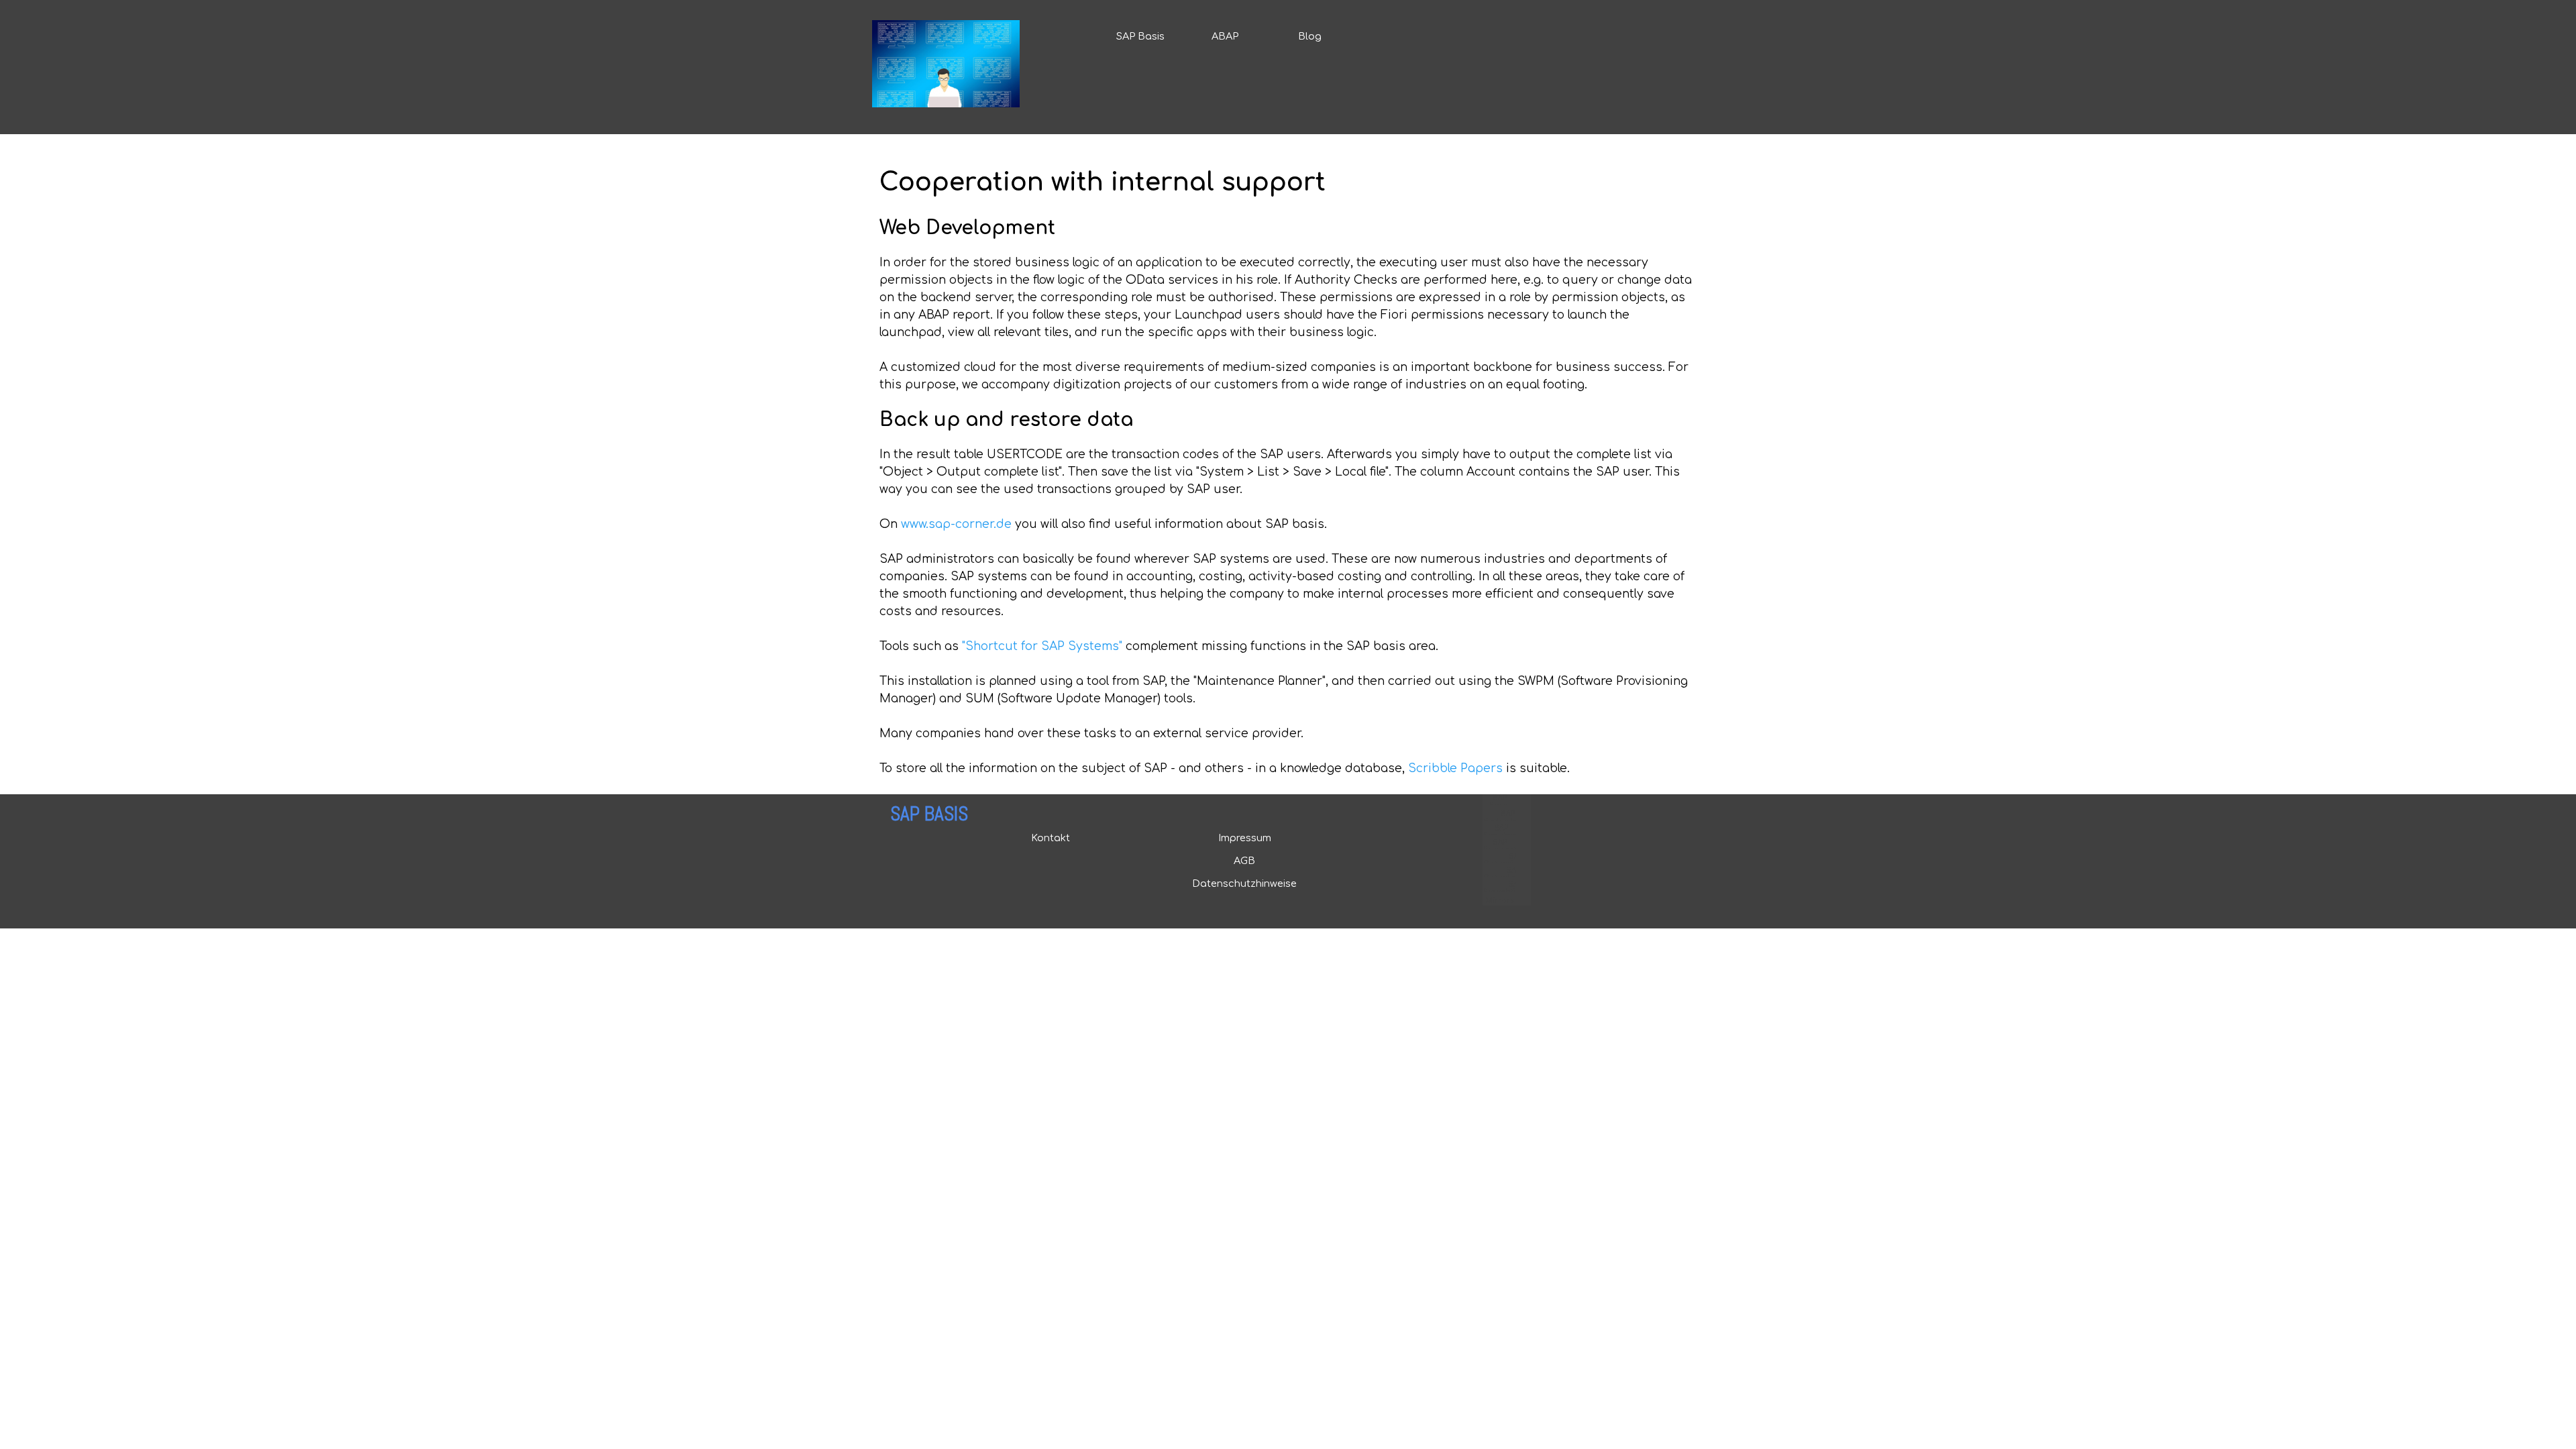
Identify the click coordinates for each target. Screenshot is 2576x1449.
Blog (1310, 36)
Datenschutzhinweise (1244, 883)
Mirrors (1500, 901)
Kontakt (1051, 838)
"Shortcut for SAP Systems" (1042, 646)
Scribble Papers (1455, 768)
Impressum (1245, 838)
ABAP (1225, 36)
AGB (1244, 861)
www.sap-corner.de (956, 524)
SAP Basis (1140, 36)
